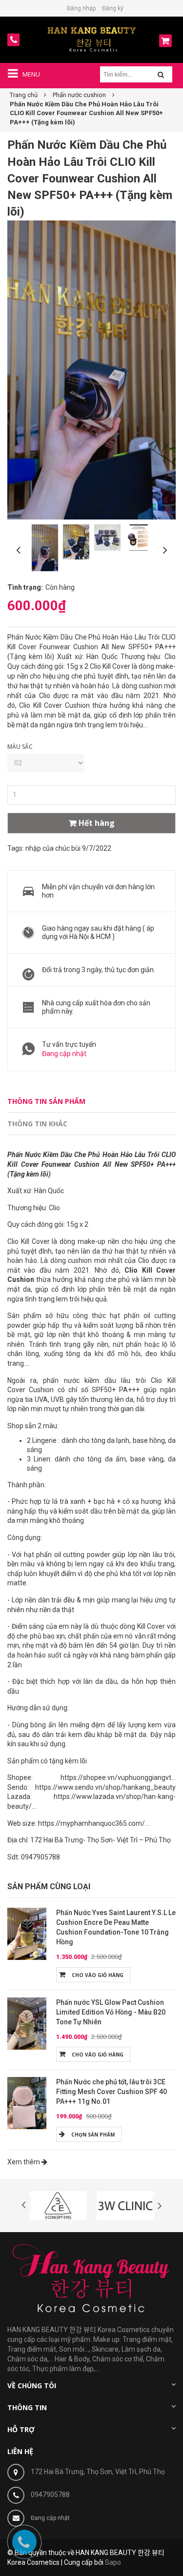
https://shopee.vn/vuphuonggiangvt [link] (116, 1777)
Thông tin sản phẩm (46, 1101)
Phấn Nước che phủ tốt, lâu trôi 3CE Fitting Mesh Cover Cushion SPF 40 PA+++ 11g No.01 (112, 2092)
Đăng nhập (81, 8)
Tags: (16, 848)
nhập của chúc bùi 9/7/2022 (68, 848)
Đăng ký (113, 8)
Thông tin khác (37, 1124)
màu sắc (20, 747)
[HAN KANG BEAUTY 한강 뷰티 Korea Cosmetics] (91, 39)
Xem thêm (24, 2162)
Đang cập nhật (64, 1054)
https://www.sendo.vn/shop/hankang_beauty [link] (105, 1787)
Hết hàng (97, 823)
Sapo (113, 2562)
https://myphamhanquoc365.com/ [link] (91, 1823)
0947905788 (50, 2495)
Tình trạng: (25, 587)
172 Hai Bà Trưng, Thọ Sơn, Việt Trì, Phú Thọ (98, 2472)
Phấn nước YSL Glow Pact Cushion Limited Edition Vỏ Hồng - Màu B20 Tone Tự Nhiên (111, 2012)
